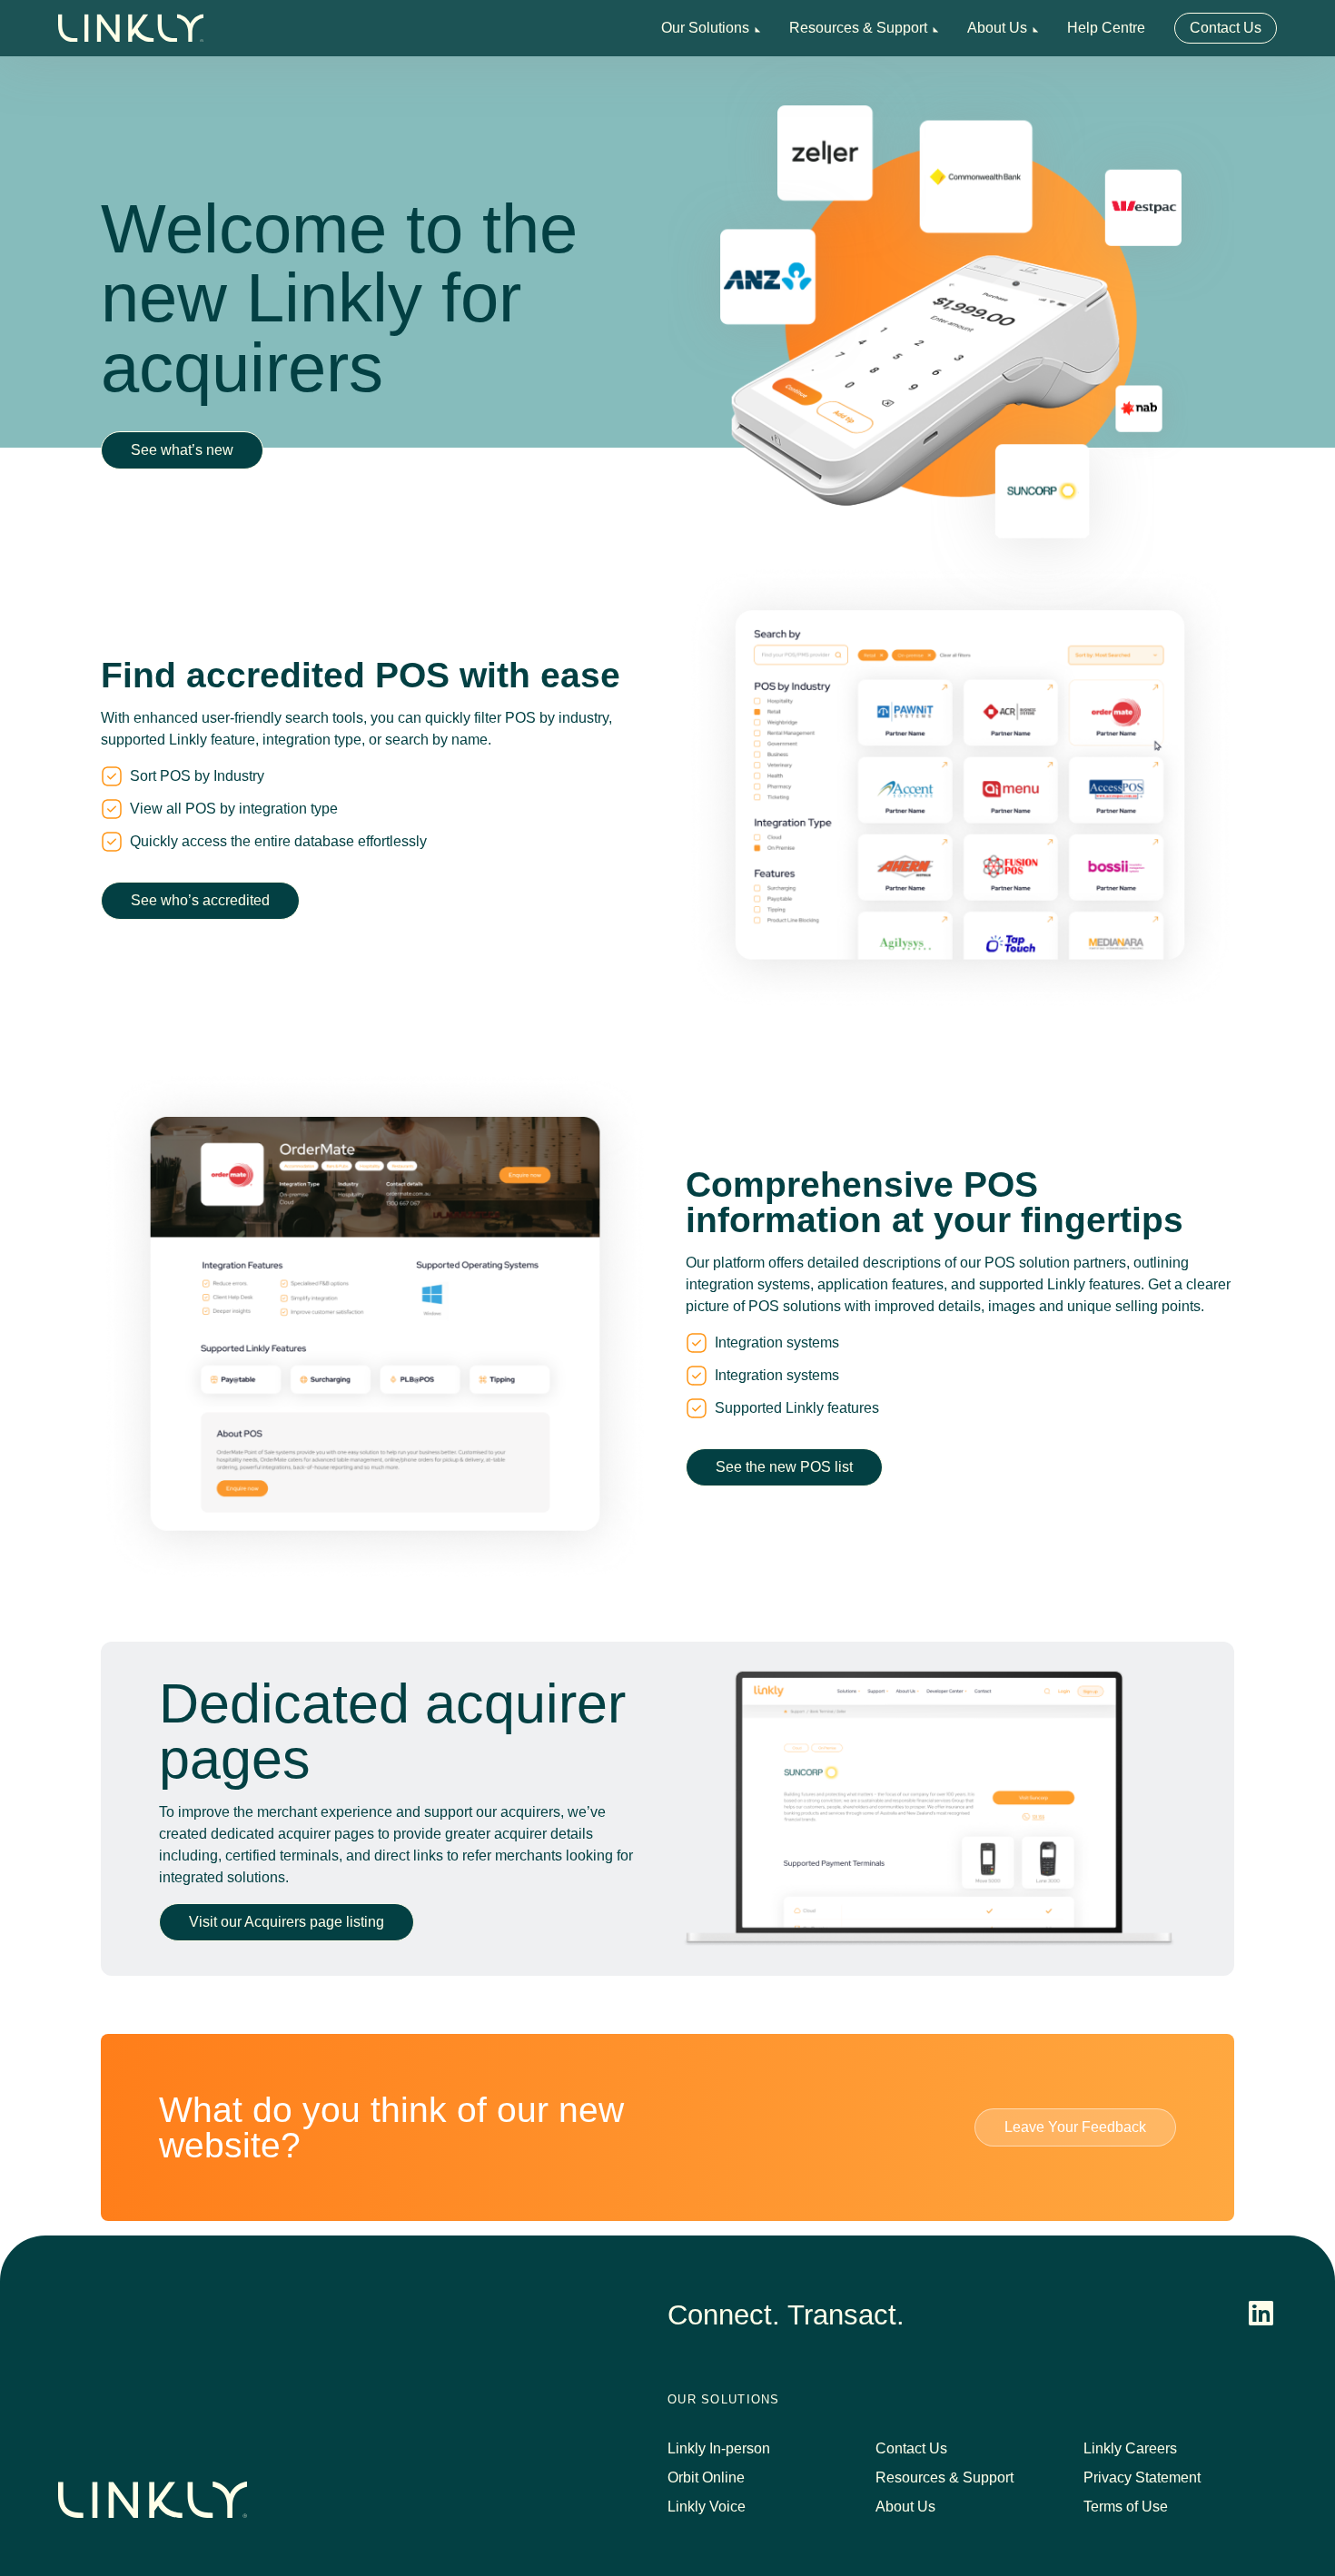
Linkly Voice (707, 2507)
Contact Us (1226, 28)
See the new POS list (784, 1467)
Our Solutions (705, 28)
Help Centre (1106, 28)
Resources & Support (858, 28)
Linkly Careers (1130, 2448)
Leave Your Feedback (1075, 2127)
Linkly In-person (719, 2448)
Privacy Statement (1142, 2477)
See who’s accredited (200, 900)
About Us (997, 28)
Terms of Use (1126, 2507)
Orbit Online (706, 2477)
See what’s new (182, 450)
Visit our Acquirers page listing (287, 1922)
